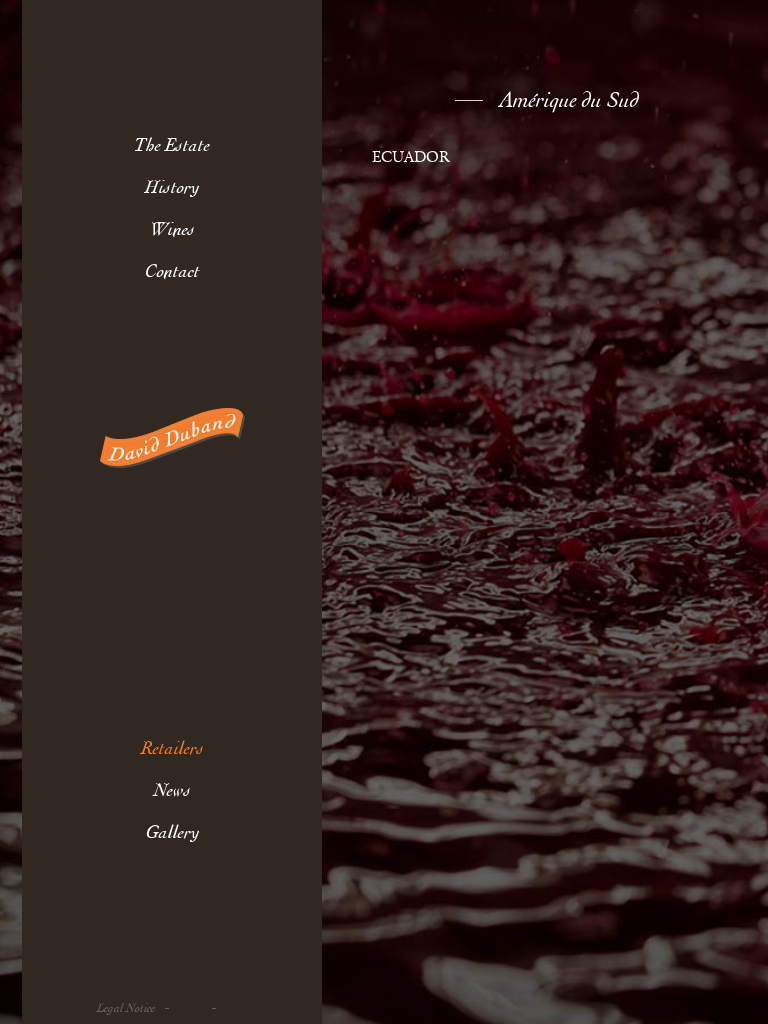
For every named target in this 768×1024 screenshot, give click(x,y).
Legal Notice (126, 1008)
